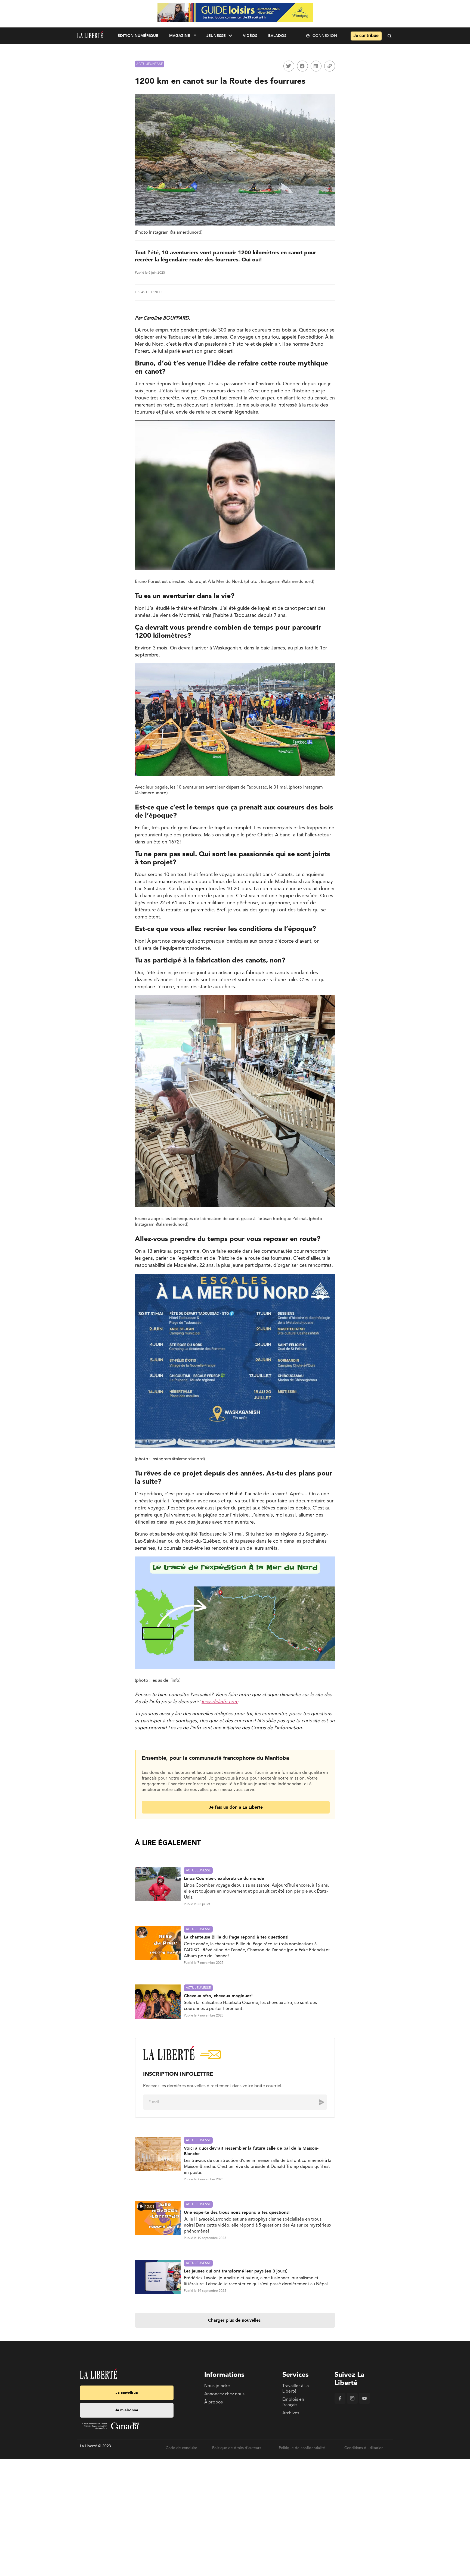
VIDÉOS (250, 36)
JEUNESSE (216, 36)
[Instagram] (352, 2403)
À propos (214, 2402)
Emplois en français (293, 2402)
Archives (291, 2413)
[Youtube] (364, 2403)
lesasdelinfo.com (220, 1702)
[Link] (330, 66)
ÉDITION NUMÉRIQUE (138, 36)
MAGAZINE (180, 36)
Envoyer (317, 2102)
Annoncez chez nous (224, 2394)
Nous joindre (217, 2386)
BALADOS (277, 36)
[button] (289, 66)
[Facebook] (340, 2403)
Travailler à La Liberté (296, 2389)
